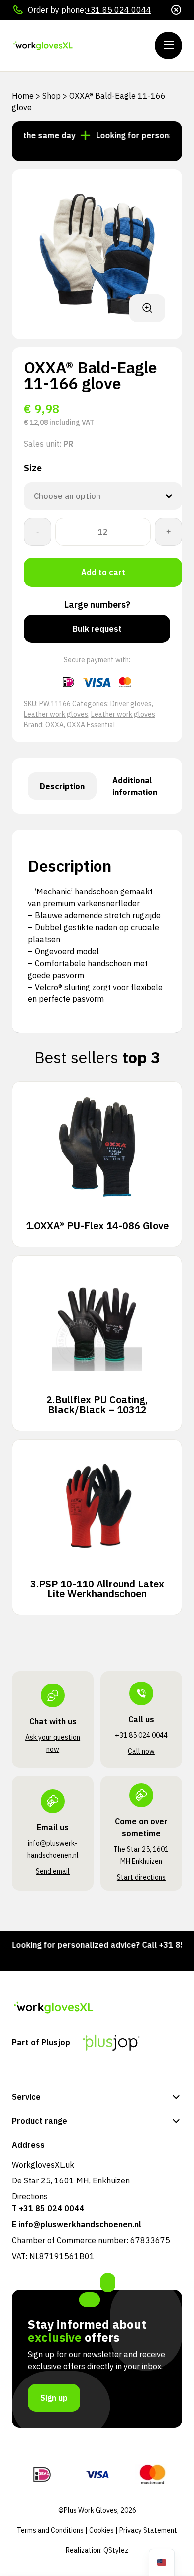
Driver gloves (131, 704)
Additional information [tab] (135, 786)
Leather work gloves (56, 714)
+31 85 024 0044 (119, 10)
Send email (53, 1871)
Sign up (54, 2398)
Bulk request (97, 629)
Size (33, 468)
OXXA (54, 725)
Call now (141, 1751)
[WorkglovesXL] (72, 46)
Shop (51, 96)
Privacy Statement (148, 2530)
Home (23, 96)
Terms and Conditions (50, 2530)
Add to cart (103, 572)
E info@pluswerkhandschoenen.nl (77, 2224)
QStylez (116, 2550)
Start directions (141, 1877)
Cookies (101, 2530)
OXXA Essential (91, 725)
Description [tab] (62, 786)
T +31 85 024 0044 (48, 2208)
